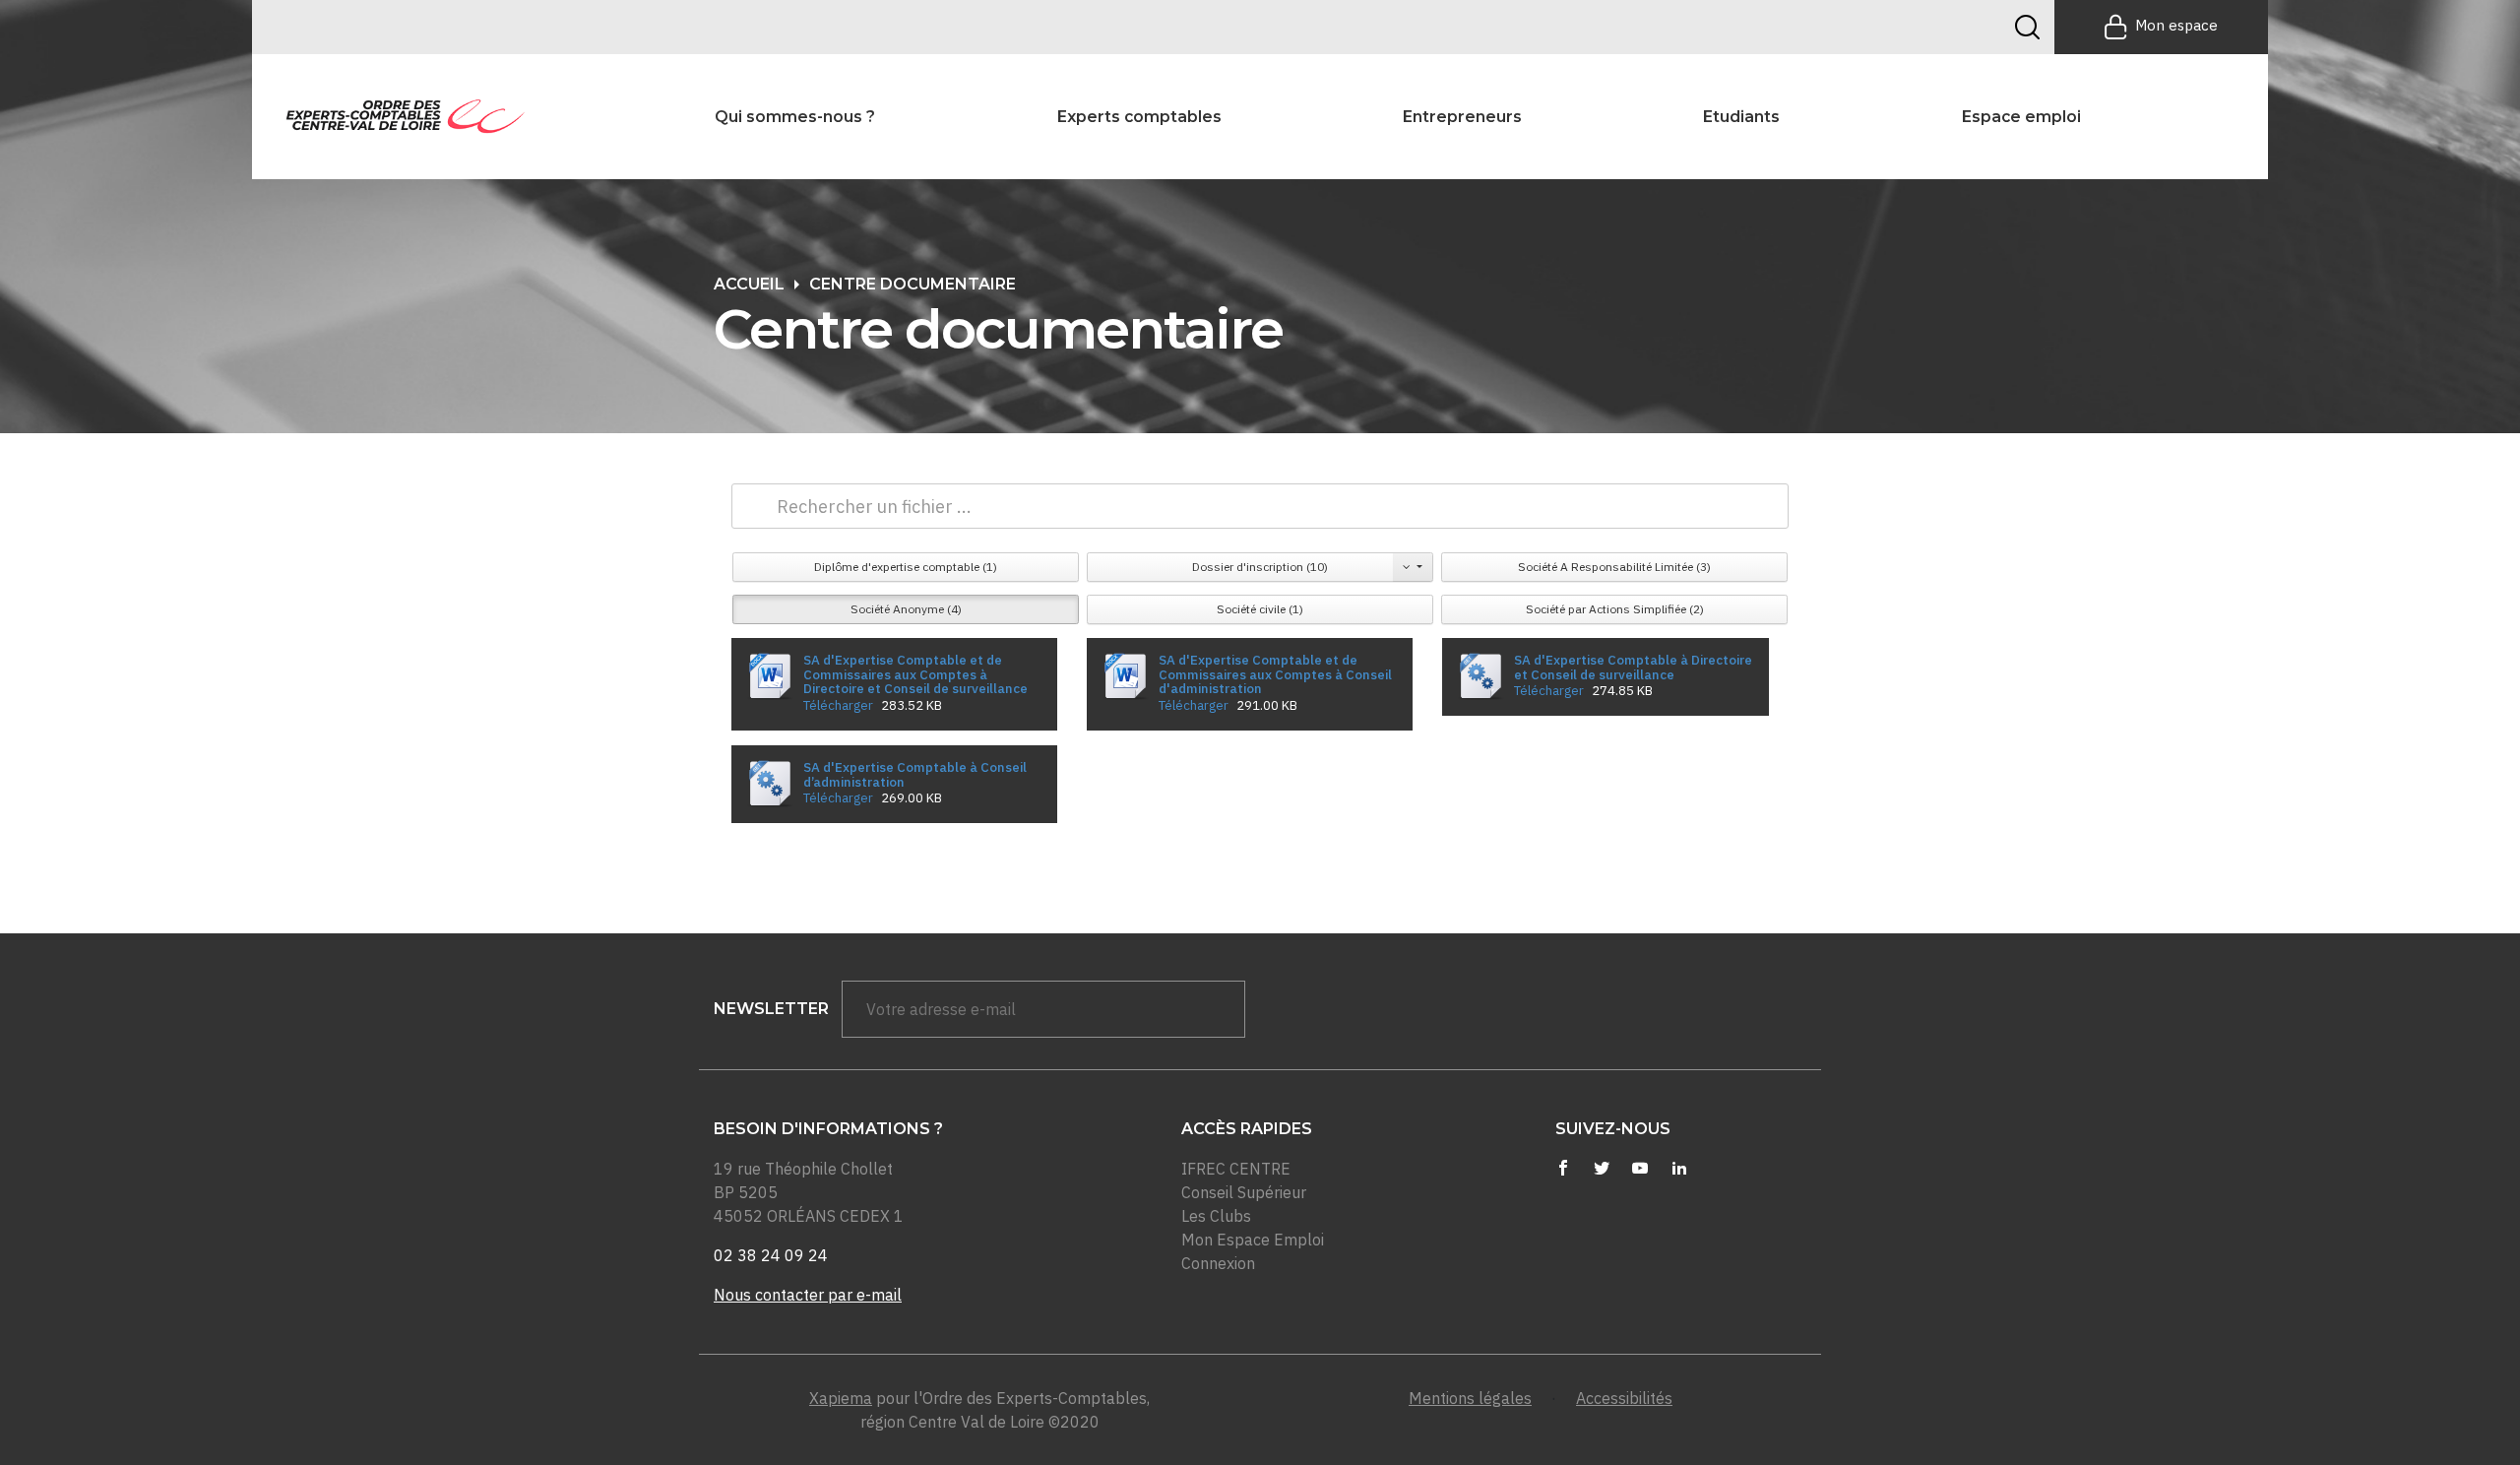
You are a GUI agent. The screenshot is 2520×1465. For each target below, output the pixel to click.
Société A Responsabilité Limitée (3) (1614, 567)
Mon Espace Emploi (1253, 1240)
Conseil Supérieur (1244, 1192)
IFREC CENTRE (1236, 1169)
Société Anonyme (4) (906, 609)
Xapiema (841, 1398)
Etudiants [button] (1741, 117)
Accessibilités (1624, 1398)
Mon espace (2176, 25)
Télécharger (838, 705)
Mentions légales (1470, 1398)
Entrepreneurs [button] (1462, 117)
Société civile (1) (1260, 609)
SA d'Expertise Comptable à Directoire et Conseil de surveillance (1633, 667)
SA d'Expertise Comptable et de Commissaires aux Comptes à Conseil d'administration (1275, 674)
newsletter (771, 1009)
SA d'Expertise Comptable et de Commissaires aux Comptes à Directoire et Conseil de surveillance (915, 674)
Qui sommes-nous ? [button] (795, 117)
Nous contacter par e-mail (808, 1295)
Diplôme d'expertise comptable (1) (906, 567)
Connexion (1218, 1263)
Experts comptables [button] (1139, 117)
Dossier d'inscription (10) (1260, 567)
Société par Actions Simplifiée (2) (1615, 609)
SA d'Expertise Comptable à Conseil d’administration (915, 774)
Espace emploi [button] (2021, 117)
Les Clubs (1216, 1216)
